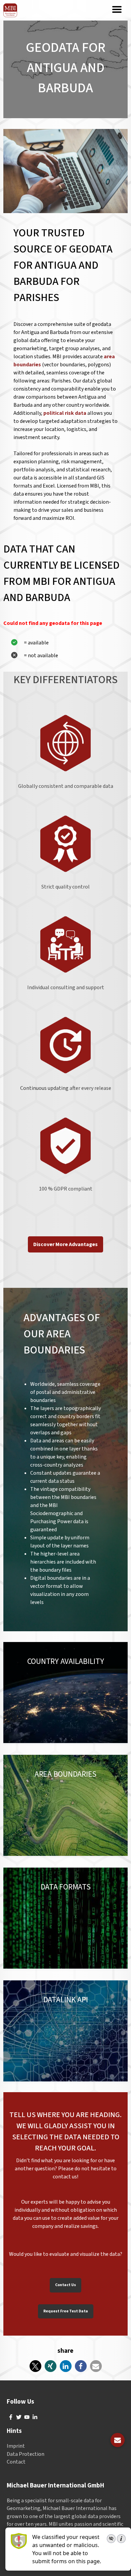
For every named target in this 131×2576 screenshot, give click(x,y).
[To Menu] (117, 10)
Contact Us (65, 2285)
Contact (16, 2462)
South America (89, 1668)
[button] (35, 2366)
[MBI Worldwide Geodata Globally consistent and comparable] (10, 10)
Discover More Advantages (65, 1244)
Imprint (16, 2446)
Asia (16, 1676)
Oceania (35, 1676)
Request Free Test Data (66, 2311)
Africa (56, 1676)
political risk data (65, 413)
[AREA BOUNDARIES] (65, 1805)
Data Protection (26, 2454)
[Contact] (118, 2440)
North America (50, 1668)
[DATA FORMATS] (65, 1918)
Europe (20, 1668)
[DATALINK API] (65, 2031)
